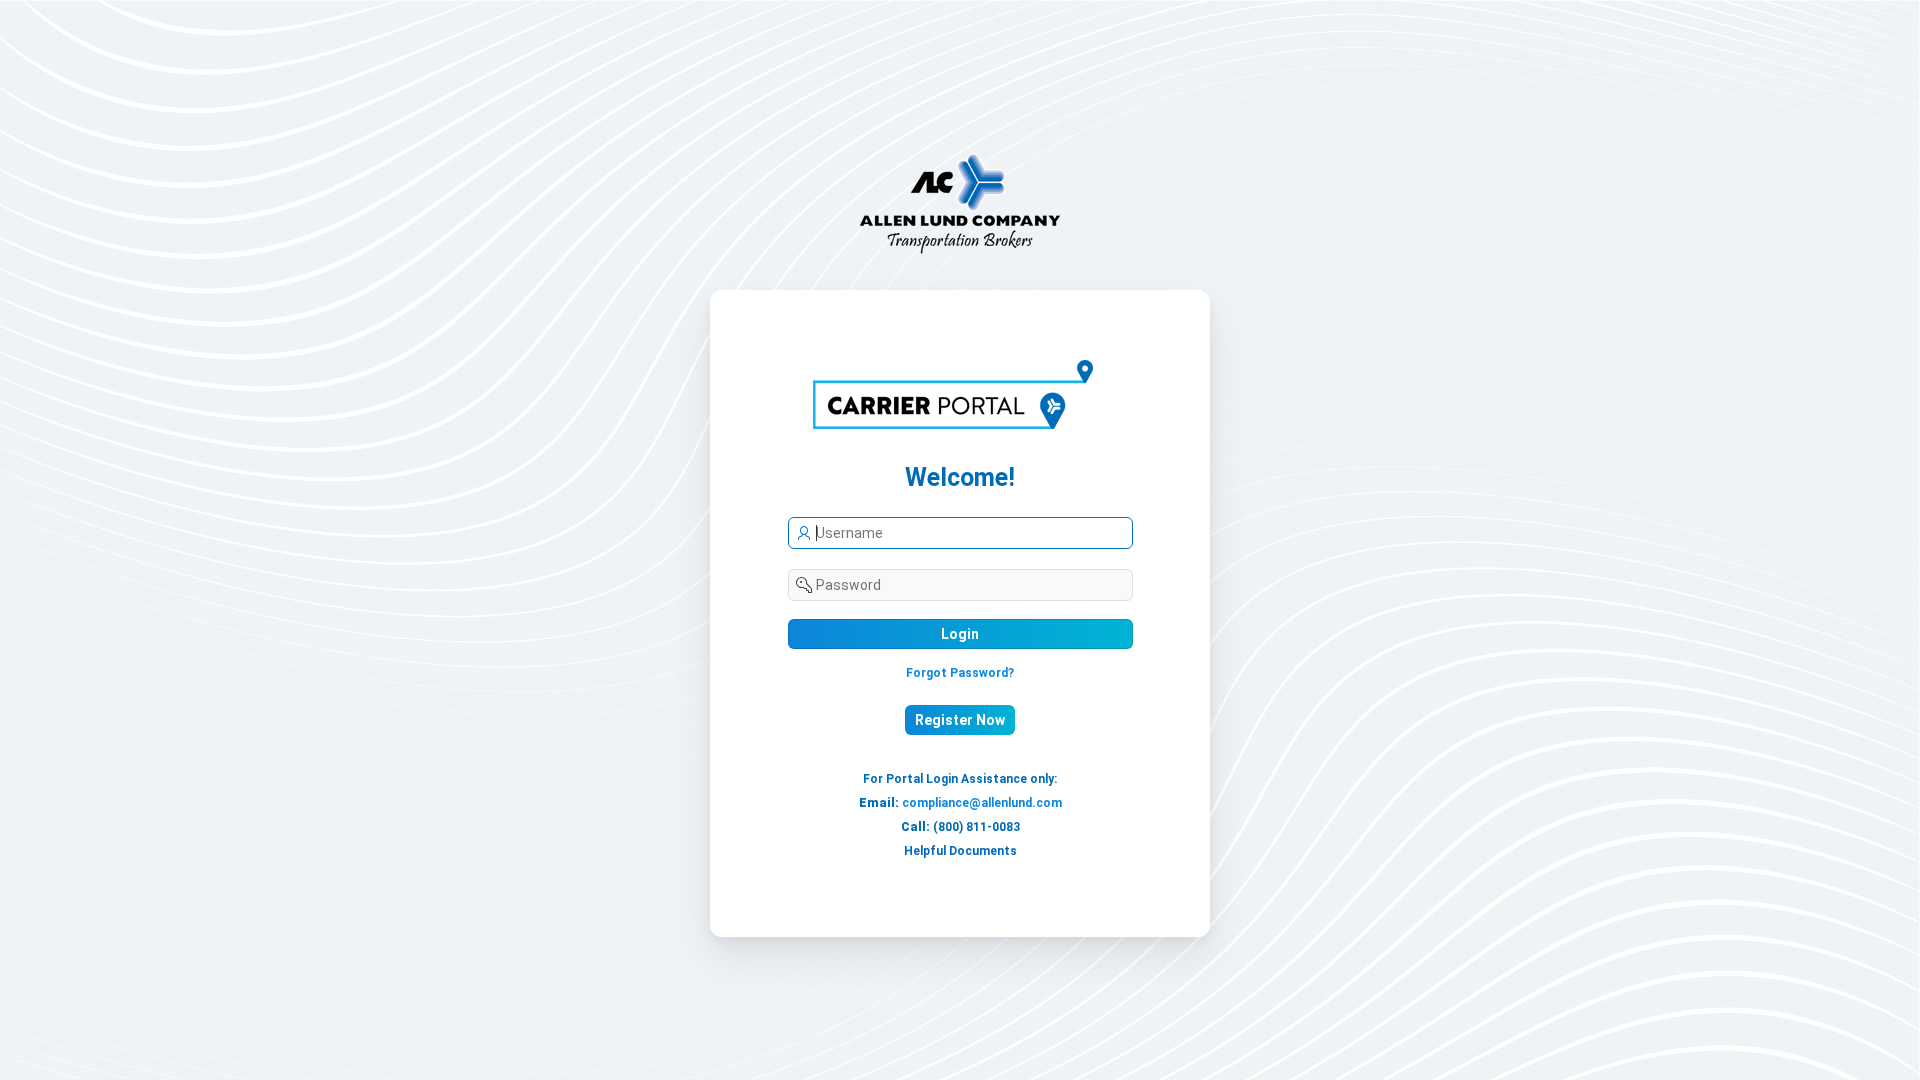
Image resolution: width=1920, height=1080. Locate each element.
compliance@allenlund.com (982, 803)
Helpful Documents (960, 851)
